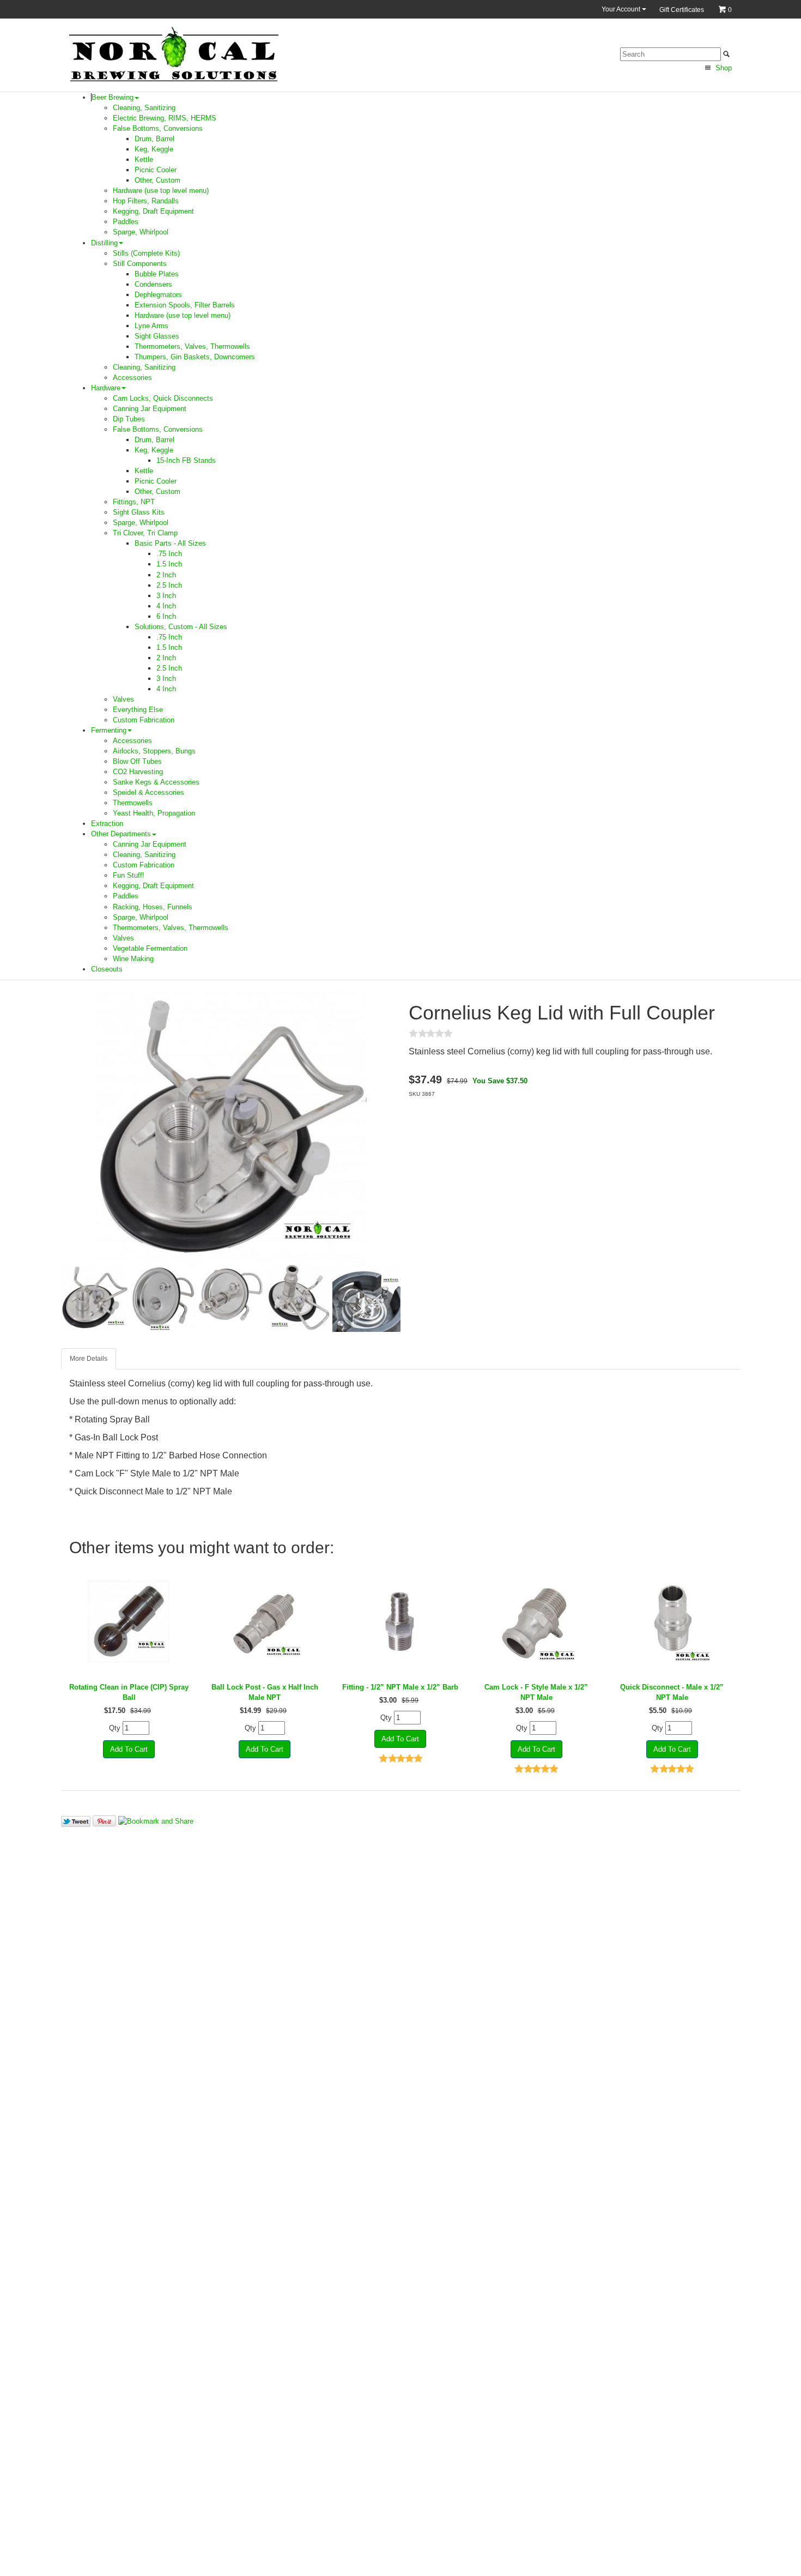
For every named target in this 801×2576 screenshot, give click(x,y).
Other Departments (121, 834)
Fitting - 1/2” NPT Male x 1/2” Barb (400, 1687)
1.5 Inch (169, 564)
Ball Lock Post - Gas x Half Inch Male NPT (265, 1692)
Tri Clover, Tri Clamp (145, 533)
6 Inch (166, 616)
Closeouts (107, 969)
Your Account (622, 9)
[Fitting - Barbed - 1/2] (400, 1622)
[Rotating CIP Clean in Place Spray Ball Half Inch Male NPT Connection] (129, 1622)
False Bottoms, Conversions (158, 128)
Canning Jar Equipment (150, 409)
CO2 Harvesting (138, 772)
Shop (723, 68)
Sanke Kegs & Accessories (156, 782)
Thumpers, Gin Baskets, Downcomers (195, 357)
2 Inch (166, 575)
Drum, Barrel (154, 139)
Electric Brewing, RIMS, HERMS (165, 118)
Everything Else (138, 710)
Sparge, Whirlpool (141, 232)
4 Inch (166, 606)
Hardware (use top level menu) (161, 191)
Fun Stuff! (129, 875)
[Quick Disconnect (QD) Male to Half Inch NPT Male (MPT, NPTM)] (672, 1622)
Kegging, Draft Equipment (153, 211)
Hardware (106, 388)
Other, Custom (157, 180)
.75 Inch (169, 554)
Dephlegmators (158, 295)
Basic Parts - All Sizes (170, 543)
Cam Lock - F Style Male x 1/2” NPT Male (536, 1692)
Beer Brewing (113, 97)
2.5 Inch (169, 585)
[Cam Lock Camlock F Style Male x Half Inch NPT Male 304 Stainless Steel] (536, 1622)
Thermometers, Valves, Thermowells (192, 346)
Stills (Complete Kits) (146, 253)
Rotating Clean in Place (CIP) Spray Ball (129, 1692)
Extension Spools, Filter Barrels (185, 305)
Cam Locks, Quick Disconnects (163, 398)
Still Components (140, 264)
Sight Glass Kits (139, 512)
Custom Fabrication (144, 720)
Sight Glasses (157, 336)
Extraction (107, 824)
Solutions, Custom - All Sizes (181, 627)
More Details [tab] (89, 1359)
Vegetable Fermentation (150, 948)
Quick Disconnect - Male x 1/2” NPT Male (672, 1692)
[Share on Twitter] (76, 1821)
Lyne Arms (151, 326)
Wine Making (133, 959)
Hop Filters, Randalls (146, 201)
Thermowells (133, 803)
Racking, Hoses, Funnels (153, 907)
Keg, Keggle (154, 149)
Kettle (144, 159)
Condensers (153, 284)
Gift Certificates (682, 10)
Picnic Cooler (156, 170)
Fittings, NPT (134, 502)
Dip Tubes (129, 419)
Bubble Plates (157, 274)
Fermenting (109, 730)
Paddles (126, 222)
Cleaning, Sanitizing (144, 108)
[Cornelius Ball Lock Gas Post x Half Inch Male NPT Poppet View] (265, 1622)
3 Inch (166, 596)
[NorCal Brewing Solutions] (174, 54)
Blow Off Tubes (137, 761)
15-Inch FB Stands (186, 460)
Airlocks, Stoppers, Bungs (154, 751)
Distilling (104, 243)
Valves (123, 699)
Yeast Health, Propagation (154, 813)
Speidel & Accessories (148, 792)
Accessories (132, 378)
